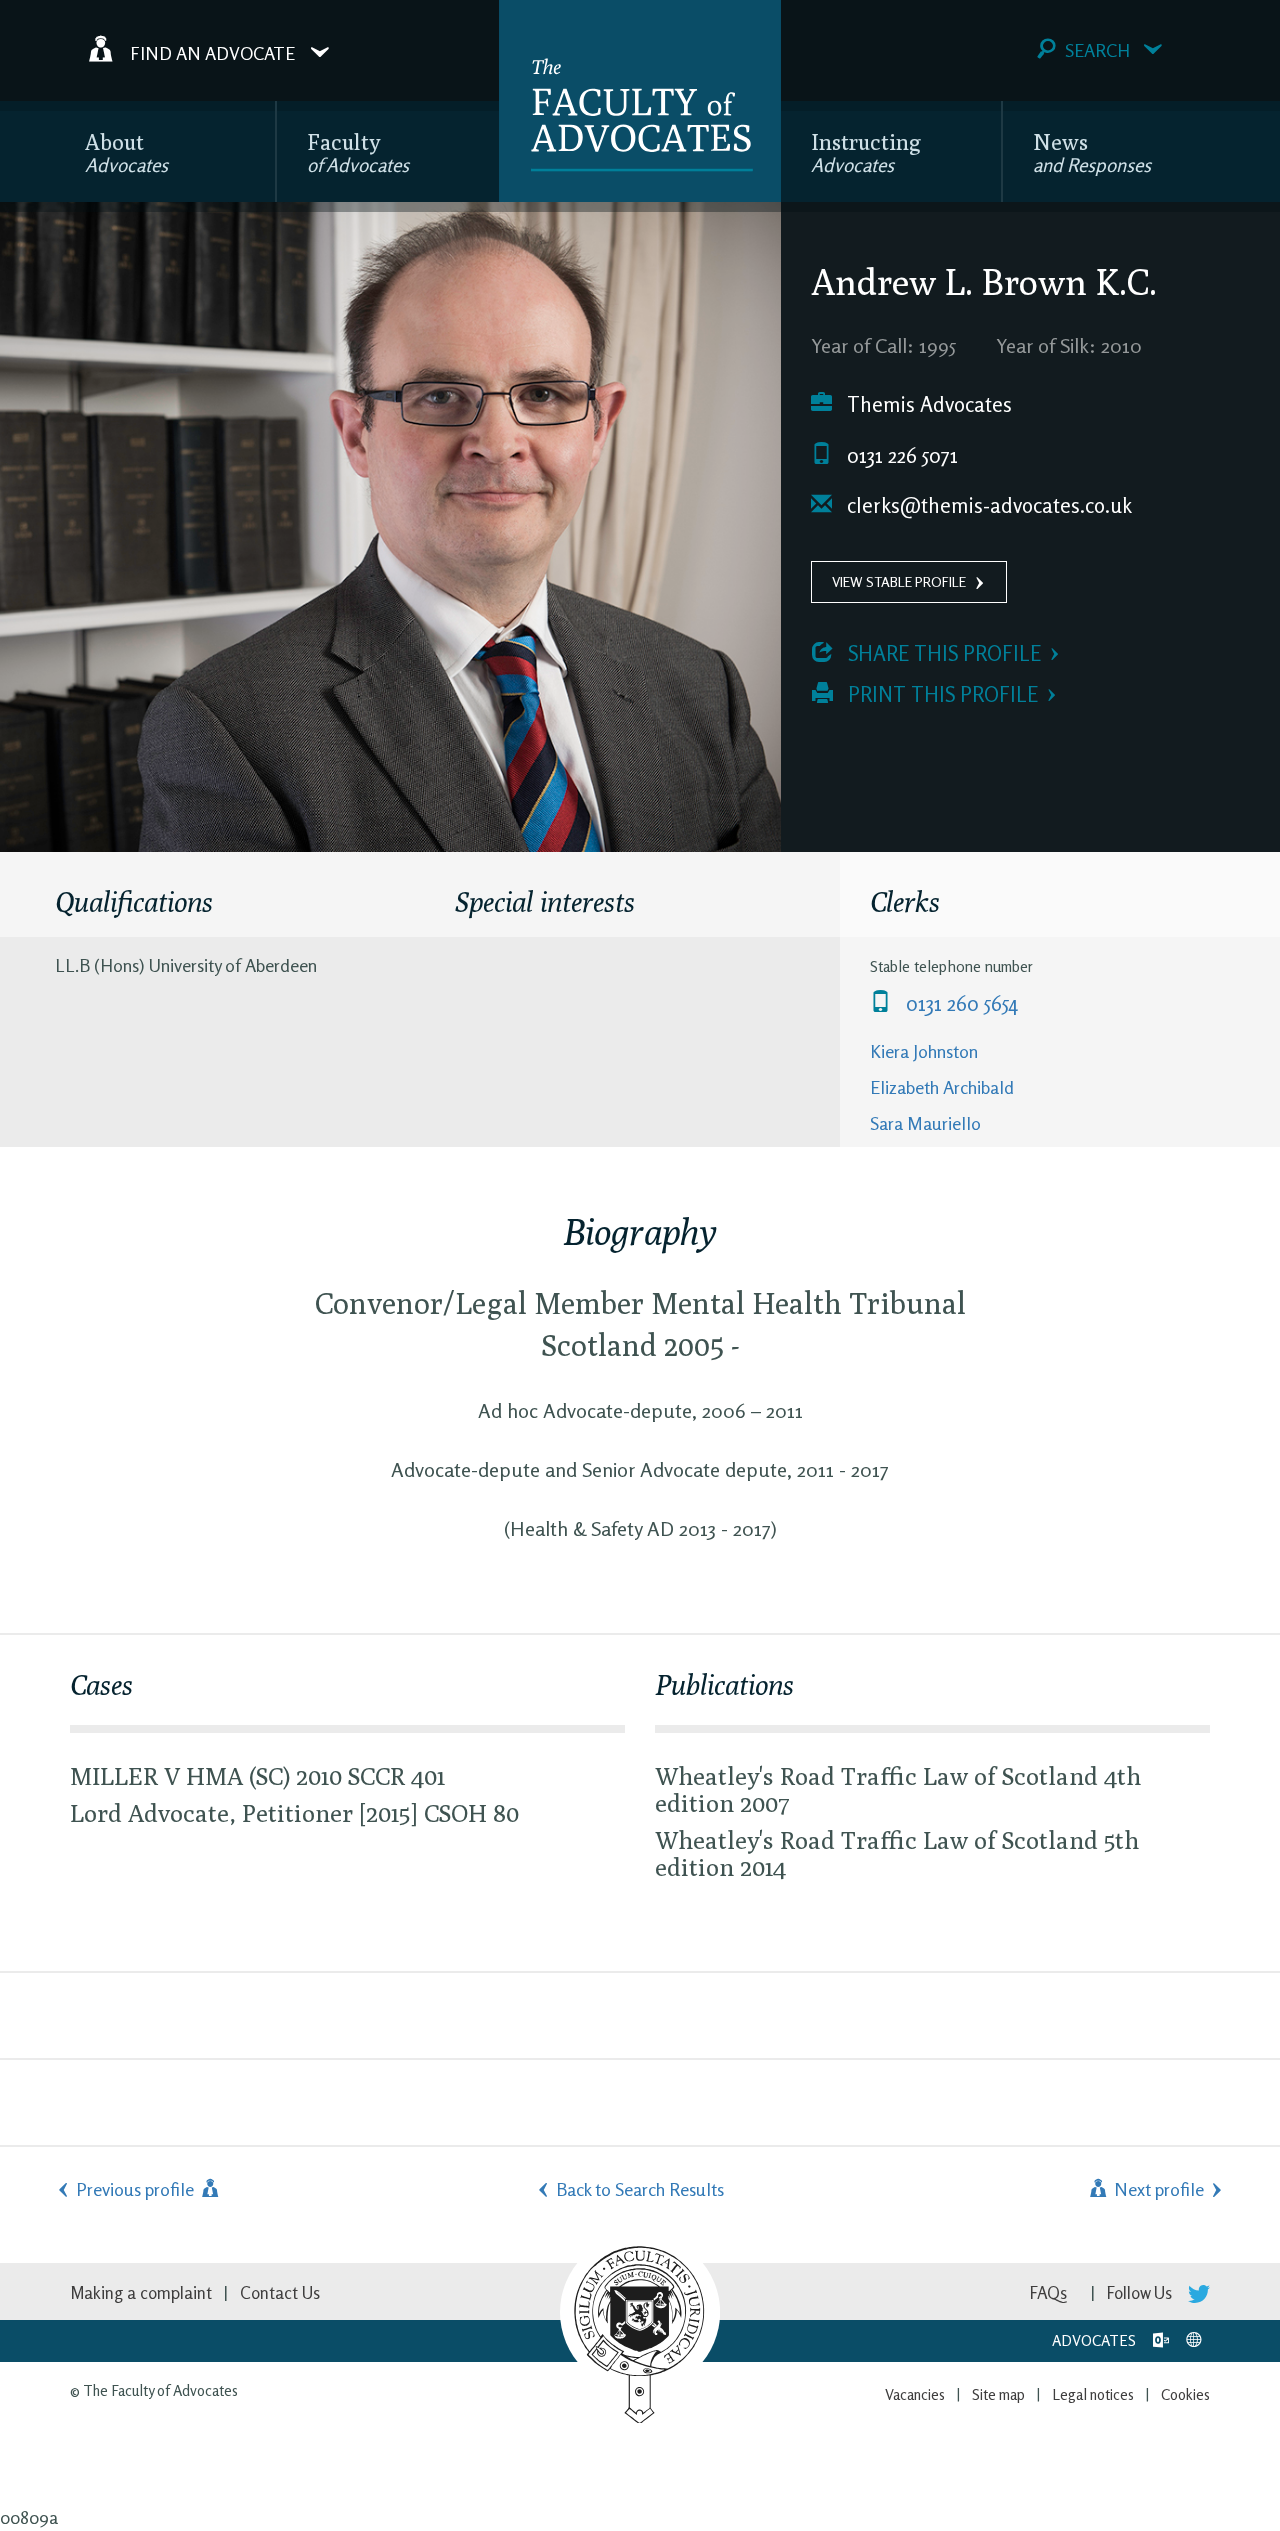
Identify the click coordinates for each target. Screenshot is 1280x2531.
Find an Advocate (212, 52)
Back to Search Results (640, 2189)
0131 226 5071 (900, 455)
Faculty (358, 152)
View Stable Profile (899, 581)
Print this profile (940, 694)
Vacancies (915, 2394)
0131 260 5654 (959, 1003)
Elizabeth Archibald (942, 1087)
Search (1097, 50)
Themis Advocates (927, 404)
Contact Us (280, 2292)
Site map (998, 2394)
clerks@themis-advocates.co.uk (987, 505)
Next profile (1157, 2189)
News (1092, 152)
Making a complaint (141, 2292)
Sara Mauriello (925, 1123)
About (126, 152)
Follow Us (1141, 2292)
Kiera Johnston (924, 1051)
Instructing (866, 152)
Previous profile (137, 2189)
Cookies (1185, 2394)
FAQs (1048, 2292)
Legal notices (1093, 2394)
